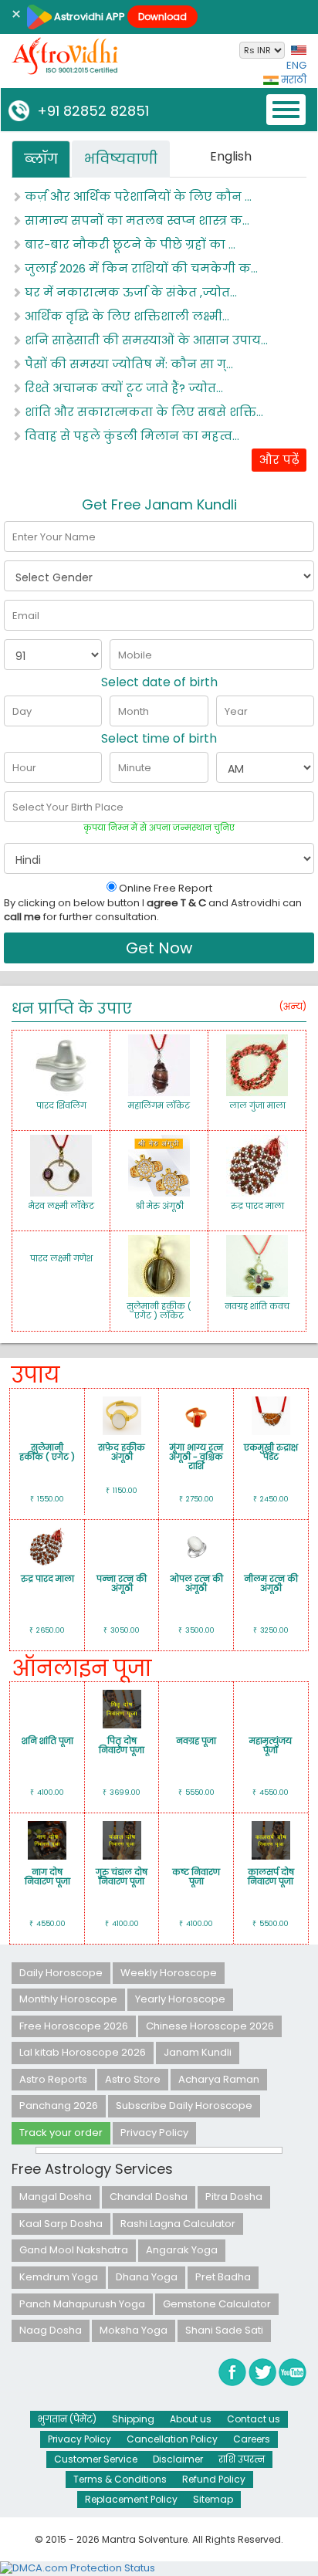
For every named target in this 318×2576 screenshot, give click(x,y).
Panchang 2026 (59, 2105)
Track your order (61, 2133)
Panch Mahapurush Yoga (82, 2304)
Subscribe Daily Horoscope (184, 2105)
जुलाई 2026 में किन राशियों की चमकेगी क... (140, 268)
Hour (24, 768)
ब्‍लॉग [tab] (41, 159)
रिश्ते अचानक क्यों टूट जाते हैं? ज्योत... (122, 388)
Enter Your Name (54, 537)
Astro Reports (53, 2079)
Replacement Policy (131, 2499)
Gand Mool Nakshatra (74, 2250)
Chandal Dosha (149, 2197)
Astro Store (133, 2079)
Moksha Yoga (134, 2330)
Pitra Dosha (234, 2197)
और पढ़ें (279, 460)
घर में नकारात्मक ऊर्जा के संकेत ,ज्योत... (129, 292)
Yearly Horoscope (180, 1999)
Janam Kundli (198, 2052)
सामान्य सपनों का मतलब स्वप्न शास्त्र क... (135, 220)
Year (236, 711)
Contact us (254, 2419)
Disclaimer (178, 2459)
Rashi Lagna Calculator (178, 2224)
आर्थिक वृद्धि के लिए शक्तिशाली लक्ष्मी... (125, 316)
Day (22, 711)
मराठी (293, 80)
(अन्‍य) (293, 1006)
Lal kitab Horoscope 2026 (83, 2052)
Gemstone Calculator (217, 2304)
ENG (296, 65)
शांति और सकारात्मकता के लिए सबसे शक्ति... (142, 412)
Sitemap (213, 2499)
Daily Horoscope (61, 1973)
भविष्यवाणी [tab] (121, 159)
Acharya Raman (219, 2079)
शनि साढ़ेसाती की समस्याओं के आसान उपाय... (145, 340)
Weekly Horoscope (169, 1973)
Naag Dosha (51, 2330)
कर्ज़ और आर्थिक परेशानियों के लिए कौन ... (137, 196)
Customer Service (96, 2459)
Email (26, 616)
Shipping (133, 2419)
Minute (135, 768)
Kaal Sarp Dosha (61, 2224)
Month (134, 711)
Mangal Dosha (56, 2197)
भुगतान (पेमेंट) (67, 2419)
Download (162, 17)
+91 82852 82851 (89, 111)
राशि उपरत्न (242, 2459)
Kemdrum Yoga (59, 2277)
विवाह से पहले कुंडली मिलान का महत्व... (130, 436)
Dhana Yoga (147, 2277)
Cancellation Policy (172, 2439)
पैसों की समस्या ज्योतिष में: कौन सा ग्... (127, 364)
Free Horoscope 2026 (74, 2026)
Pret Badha (223, 2277)
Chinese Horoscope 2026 (210, 2026)
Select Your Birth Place (68, 807)
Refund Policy (214, 2479)
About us (191, 2419)
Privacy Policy (154, 2133)
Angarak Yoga (182, 2250)
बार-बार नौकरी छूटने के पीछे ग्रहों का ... (129, 244)
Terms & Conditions (120, 2479)
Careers (252, 2439)
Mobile (135, 655)
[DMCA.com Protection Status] (78, 2568)
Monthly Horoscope (68, 1999)
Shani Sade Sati (224, 2330)
